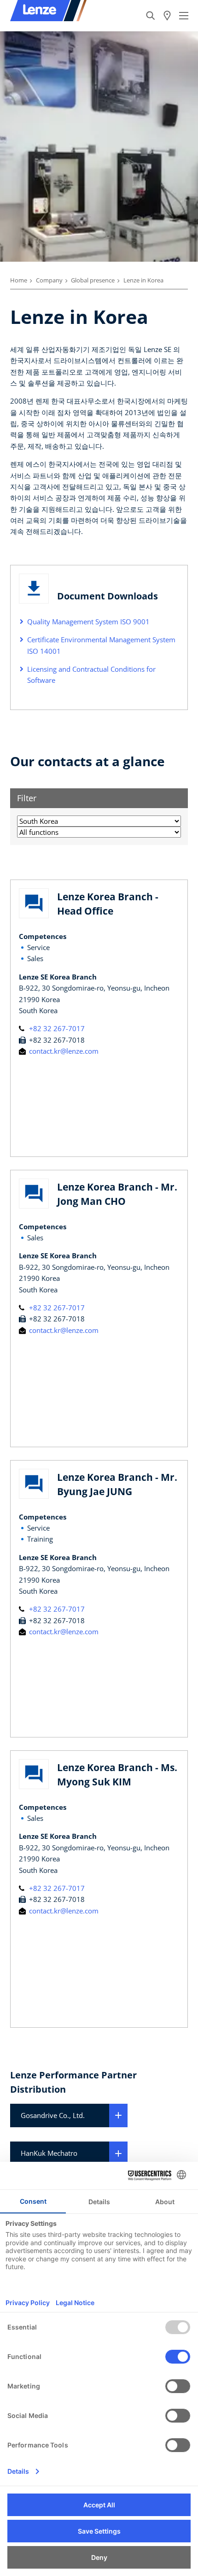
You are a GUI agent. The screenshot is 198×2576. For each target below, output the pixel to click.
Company (49, 280)
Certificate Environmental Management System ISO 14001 (101, 645)
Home (19, 280)
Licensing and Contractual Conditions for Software (91, 675)
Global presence (93, 280)
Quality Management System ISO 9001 (88, 622)
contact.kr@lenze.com (63, 1051)
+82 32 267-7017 (56, 1028)
